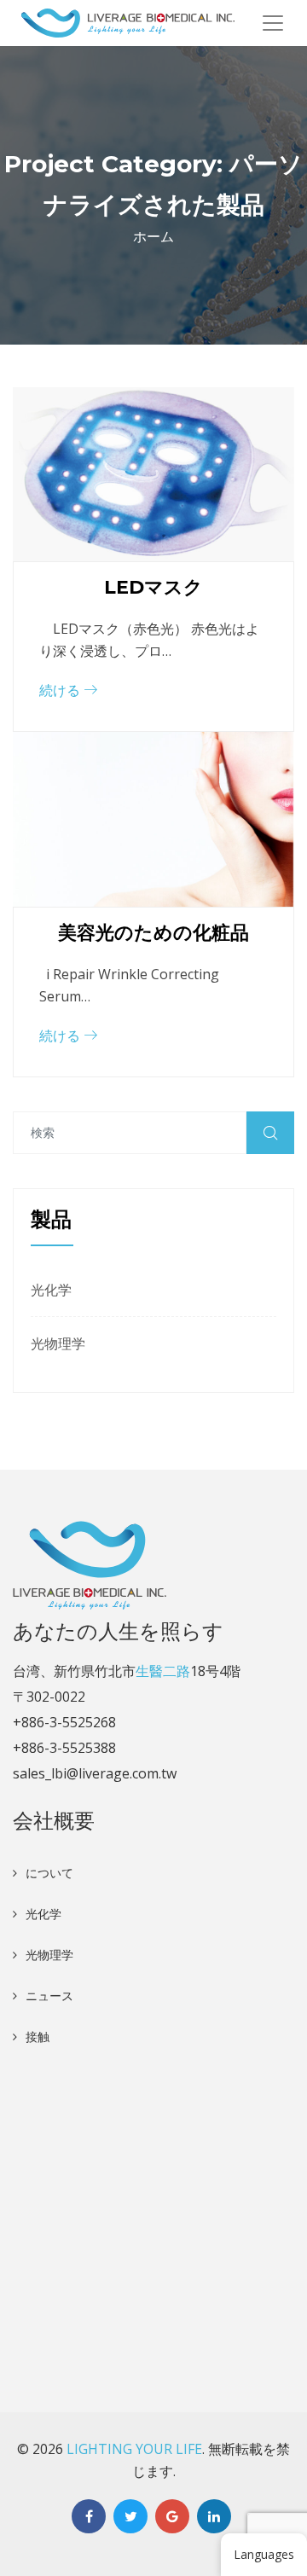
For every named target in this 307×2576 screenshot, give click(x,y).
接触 (38, 2036)
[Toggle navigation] (273, 23)
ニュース (49, 1996)
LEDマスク (153, 587)
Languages (264, 2554)
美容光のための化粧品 (153, 933)
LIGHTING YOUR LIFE (134, 2449)
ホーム (153, 236)
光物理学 (58, 1343)
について (49, 1873)
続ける (61, 690)
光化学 (51, 1290)
